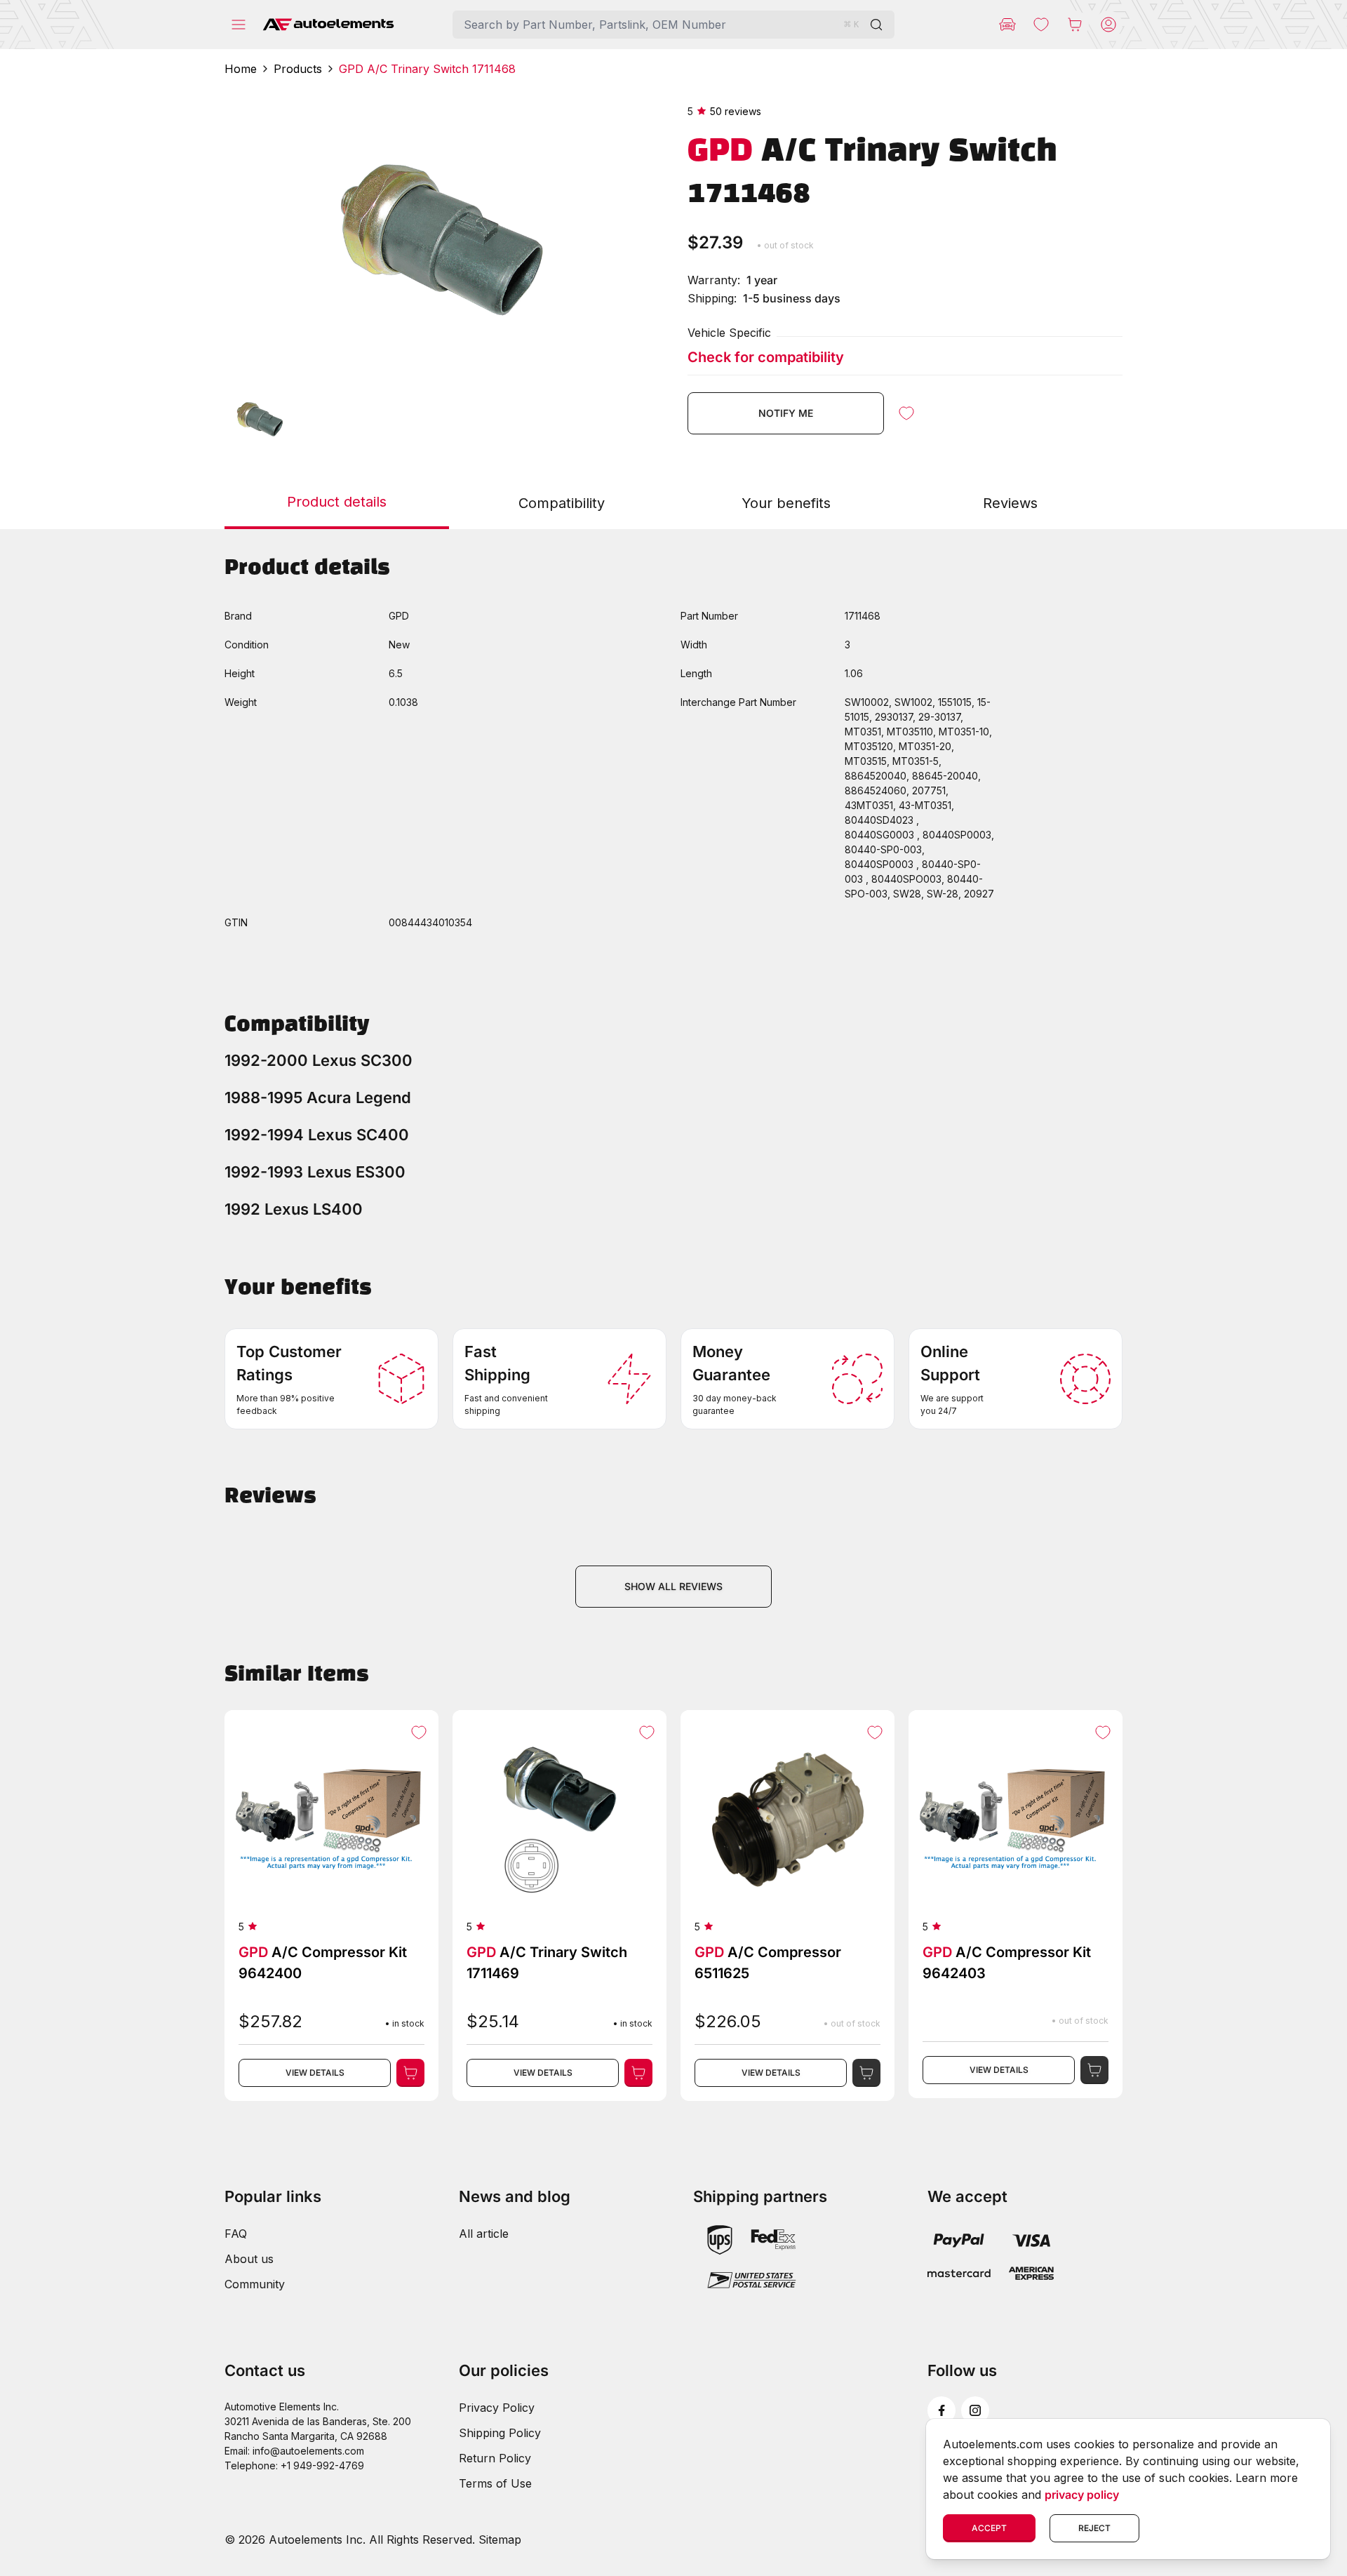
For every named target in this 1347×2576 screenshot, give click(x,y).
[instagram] (975, 2410)
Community (255, 2284)
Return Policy (495, 2458)
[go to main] (328, 25)
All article (484, 2234)
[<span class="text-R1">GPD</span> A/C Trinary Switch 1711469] (559, 1906)
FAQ (236, 2234)
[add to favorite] (906, 413)
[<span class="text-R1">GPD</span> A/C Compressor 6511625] (788, 1906)
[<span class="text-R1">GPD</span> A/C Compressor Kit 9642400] (331, 1906)
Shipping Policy (500, 2433)
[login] (1108, 25)
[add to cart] (410, 2073)
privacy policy (1082, 2495)
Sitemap (500, 2540)
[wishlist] (1041, 25)
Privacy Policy (497, 2408)
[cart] (1075, 25)
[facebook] (941, 2410)
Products (298, 69)
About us (249, 2259)
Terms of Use (495, 2483)
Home (241, 69)
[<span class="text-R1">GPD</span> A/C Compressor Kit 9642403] (1016, 1904)
